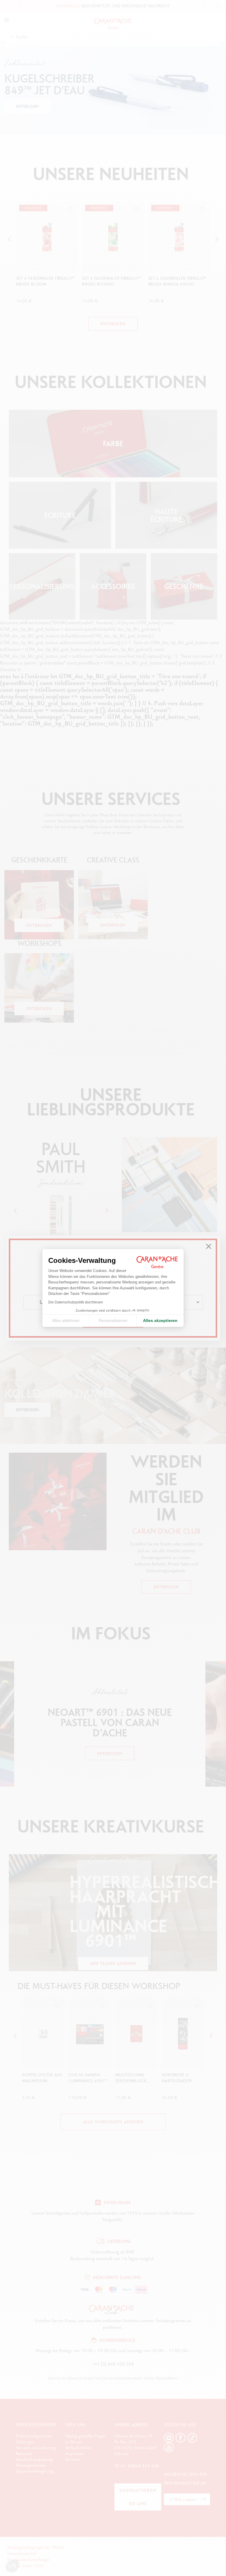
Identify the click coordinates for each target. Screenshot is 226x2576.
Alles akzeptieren (160, 1320)
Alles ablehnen (66, 1320)
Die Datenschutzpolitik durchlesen (76, 1302)
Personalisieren (113, 1320)
